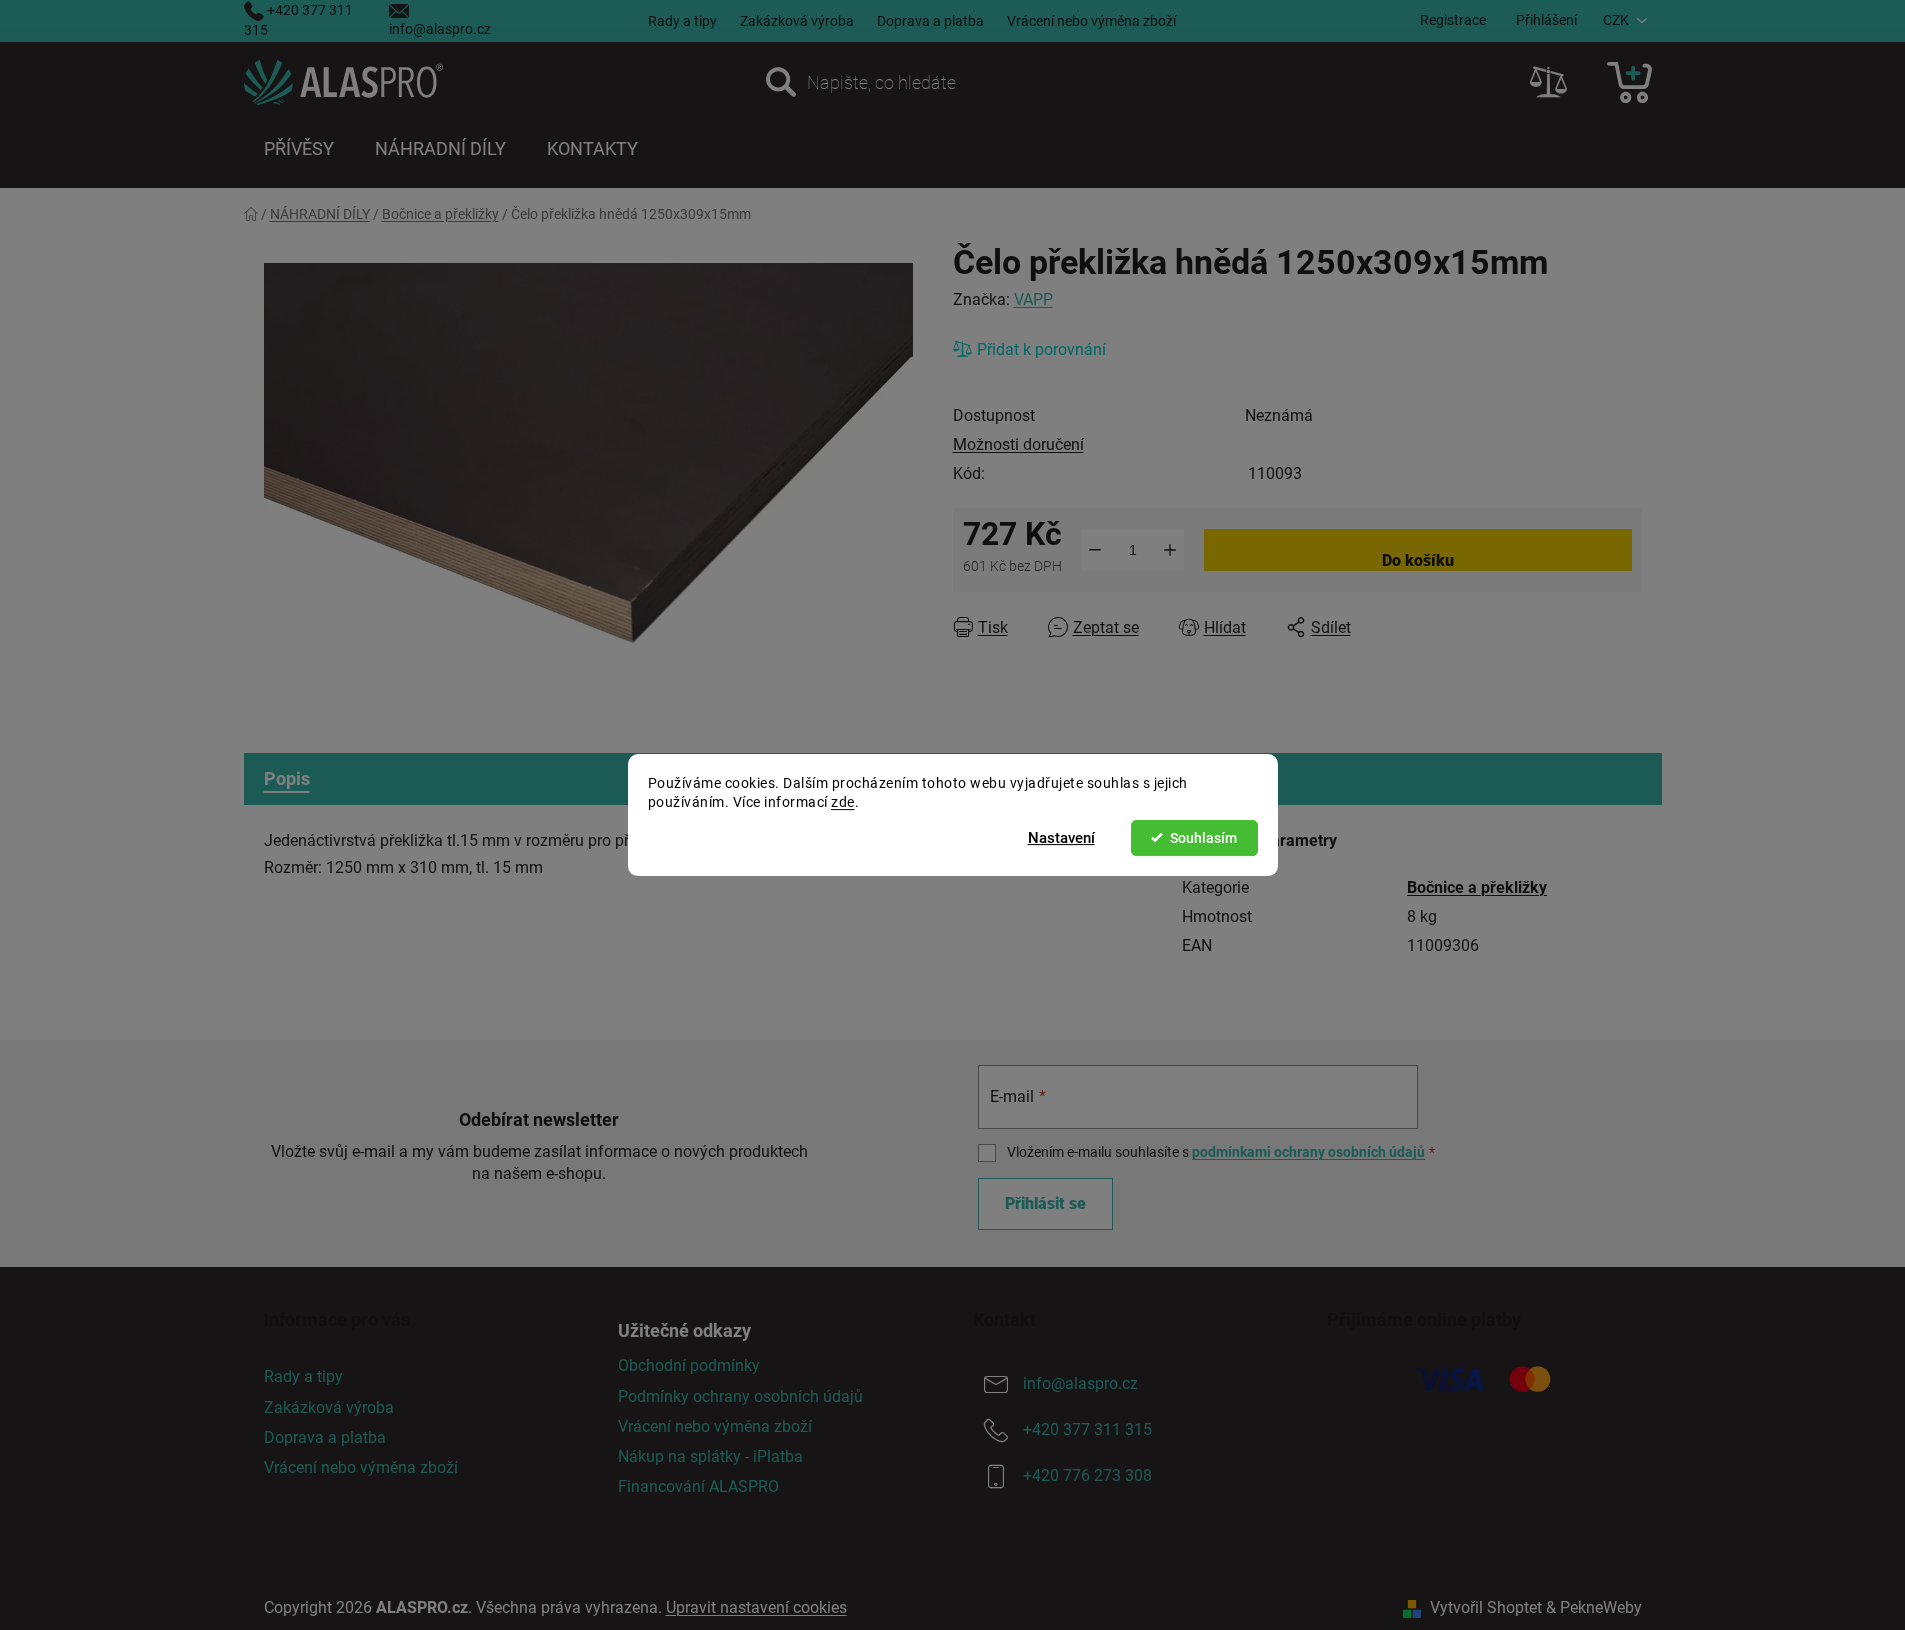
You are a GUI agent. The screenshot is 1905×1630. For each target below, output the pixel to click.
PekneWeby (1601, 1607)
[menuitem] (299, 149)
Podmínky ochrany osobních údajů (740, 1396)
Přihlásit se (1045, 1203)
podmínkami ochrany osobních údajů (1308, 1152)
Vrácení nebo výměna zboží (1091, 21)
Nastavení (1061, 838)
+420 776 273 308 (1087, 1476)
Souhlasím (1203, 838)
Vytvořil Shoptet (1486, 1607)
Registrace (1453, 20)
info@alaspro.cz (440, 29)
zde (843, 802)
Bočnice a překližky (1477, 887)
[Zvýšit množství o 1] (1170, 550)
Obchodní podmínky (689, 1365)
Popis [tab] (287, 778)
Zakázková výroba (797, 21)
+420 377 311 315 (1087, 1430)
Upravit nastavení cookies (756, 1607)
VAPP (1033, 299)
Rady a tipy (682, 21)
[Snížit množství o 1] (1095, 550)
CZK (1616, 20)
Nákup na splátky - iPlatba (710, 1456)
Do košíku (1418, 560)
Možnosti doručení (1018, 444)
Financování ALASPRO (698, 1486)
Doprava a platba (930, 21)
